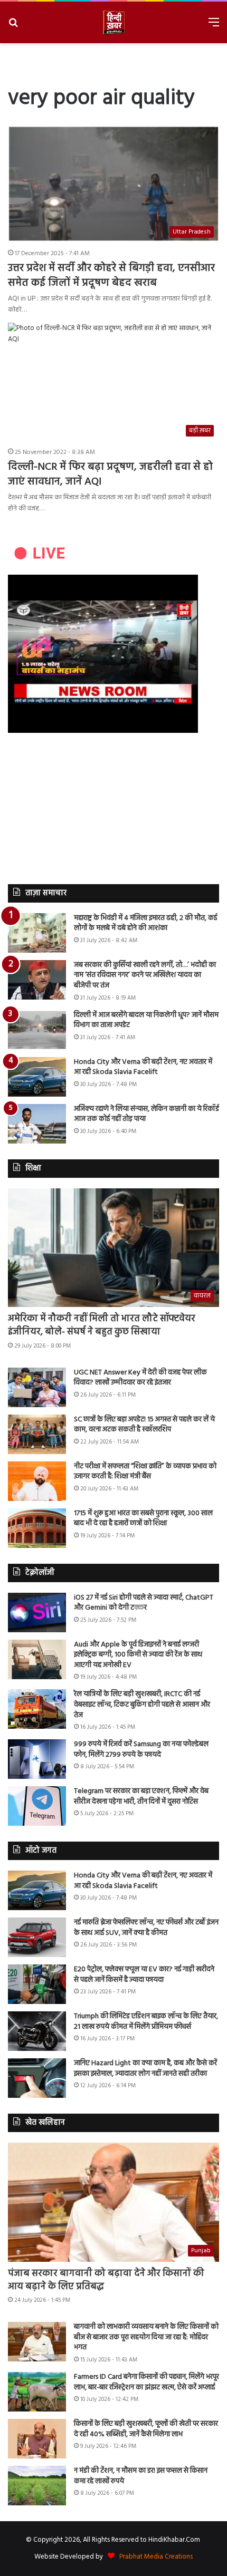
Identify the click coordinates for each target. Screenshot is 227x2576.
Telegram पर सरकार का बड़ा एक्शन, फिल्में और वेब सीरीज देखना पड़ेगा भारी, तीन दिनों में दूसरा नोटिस (141, 1797)
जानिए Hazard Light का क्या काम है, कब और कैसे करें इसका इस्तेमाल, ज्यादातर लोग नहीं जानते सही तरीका (145, 2069)
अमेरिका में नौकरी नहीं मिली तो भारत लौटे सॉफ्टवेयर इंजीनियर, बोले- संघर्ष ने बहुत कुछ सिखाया (102, 1325)
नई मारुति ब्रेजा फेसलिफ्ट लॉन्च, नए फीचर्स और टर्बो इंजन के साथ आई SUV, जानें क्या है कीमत (146, 1928)
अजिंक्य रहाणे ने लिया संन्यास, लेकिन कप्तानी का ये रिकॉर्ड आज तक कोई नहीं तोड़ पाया (146, 1114)
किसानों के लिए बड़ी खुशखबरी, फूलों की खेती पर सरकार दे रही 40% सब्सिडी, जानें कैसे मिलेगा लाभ (146, 2429)
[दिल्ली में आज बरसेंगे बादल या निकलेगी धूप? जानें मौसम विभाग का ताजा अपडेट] (37, 1030)
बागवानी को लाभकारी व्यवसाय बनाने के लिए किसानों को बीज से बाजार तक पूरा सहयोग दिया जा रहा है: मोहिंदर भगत (146, 2337)
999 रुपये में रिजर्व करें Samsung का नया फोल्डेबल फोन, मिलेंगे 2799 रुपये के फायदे (141, 1750)
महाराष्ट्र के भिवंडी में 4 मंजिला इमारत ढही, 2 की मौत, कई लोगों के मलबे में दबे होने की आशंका (145, 923)
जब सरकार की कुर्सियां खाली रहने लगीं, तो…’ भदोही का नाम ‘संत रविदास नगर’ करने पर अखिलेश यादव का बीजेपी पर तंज (145, 975)
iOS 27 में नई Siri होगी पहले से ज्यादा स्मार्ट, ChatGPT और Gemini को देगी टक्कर (144, 1603)
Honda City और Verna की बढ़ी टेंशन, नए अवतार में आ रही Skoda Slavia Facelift (143, 1067)
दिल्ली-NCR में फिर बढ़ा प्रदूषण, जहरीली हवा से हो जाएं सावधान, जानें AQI (110, 474)
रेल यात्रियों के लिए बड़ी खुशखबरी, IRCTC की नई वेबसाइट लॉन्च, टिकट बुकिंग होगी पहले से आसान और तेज (142, 1705)
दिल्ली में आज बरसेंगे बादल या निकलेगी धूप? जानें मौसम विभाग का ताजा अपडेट (146, 1020)
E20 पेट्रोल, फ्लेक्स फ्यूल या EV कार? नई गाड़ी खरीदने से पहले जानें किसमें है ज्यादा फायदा (144, 1975)
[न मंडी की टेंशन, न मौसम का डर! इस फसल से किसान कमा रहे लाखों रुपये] (37, 2486)
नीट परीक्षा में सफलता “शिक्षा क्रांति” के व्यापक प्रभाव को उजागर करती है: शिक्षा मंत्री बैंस (145, 1472)
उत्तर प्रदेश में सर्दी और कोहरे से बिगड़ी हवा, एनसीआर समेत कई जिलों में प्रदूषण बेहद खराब (111, 276)
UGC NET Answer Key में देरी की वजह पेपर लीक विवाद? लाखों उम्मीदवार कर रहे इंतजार (140, 1378)
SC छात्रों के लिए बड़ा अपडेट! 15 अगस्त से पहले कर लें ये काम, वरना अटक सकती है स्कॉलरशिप (144, 1425)
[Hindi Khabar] (113, 22)
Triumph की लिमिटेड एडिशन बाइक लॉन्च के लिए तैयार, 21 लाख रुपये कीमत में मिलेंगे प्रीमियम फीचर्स (146, 2022)
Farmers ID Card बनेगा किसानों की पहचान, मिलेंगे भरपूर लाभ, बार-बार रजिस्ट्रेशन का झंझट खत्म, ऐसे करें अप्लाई (146, 2382)
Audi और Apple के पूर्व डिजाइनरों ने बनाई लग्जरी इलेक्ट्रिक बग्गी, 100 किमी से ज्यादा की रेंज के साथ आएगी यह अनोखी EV (138, 1655)
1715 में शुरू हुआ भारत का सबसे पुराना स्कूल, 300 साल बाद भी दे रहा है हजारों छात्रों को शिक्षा (143, 1519)
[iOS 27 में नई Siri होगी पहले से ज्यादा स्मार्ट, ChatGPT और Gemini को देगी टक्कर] (37, 1613)
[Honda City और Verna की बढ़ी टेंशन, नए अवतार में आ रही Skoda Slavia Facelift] (37, 1077)
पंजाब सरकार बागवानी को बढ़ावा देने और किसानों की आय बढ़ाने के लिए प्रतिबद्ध (106, 2280)
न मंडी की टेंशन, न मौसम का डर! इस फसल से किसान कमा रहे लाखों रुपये (141, 2476)
